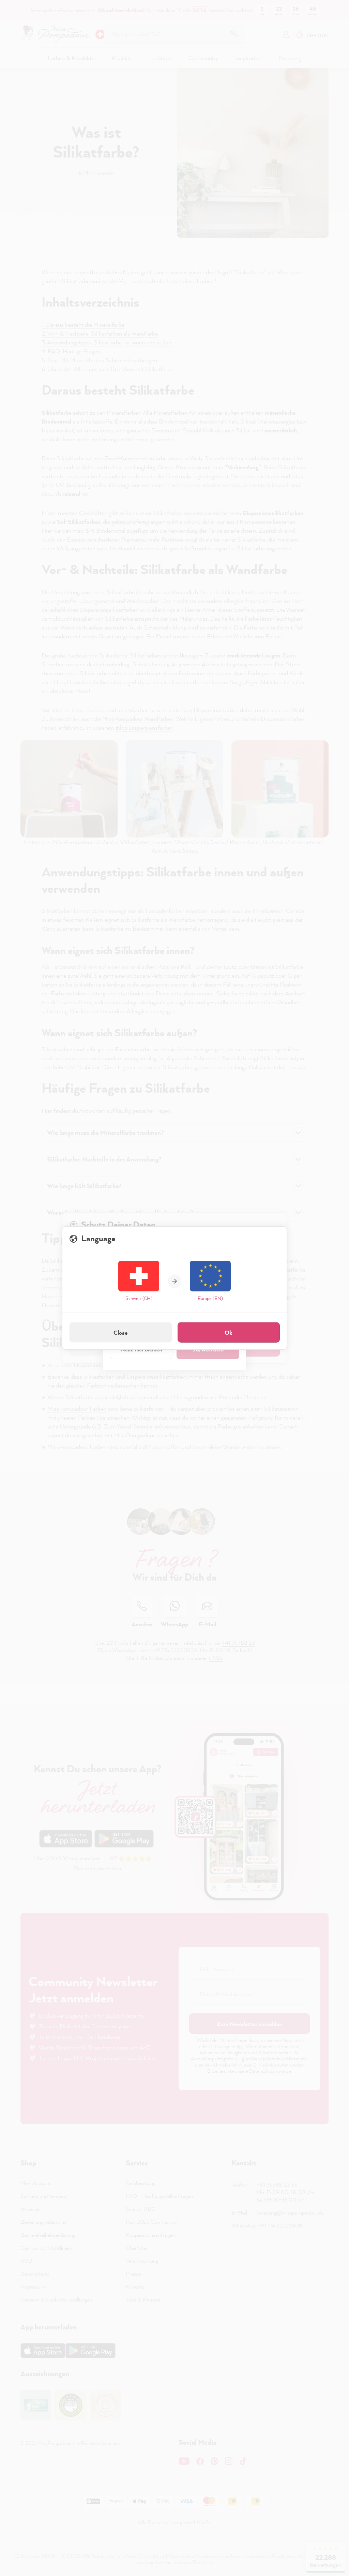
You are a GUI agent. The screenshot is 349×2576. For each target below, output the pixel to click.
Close (120, 1333)
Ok (229, 1333)
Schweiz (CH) (139, 1298)
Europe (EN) (210, 1298)
